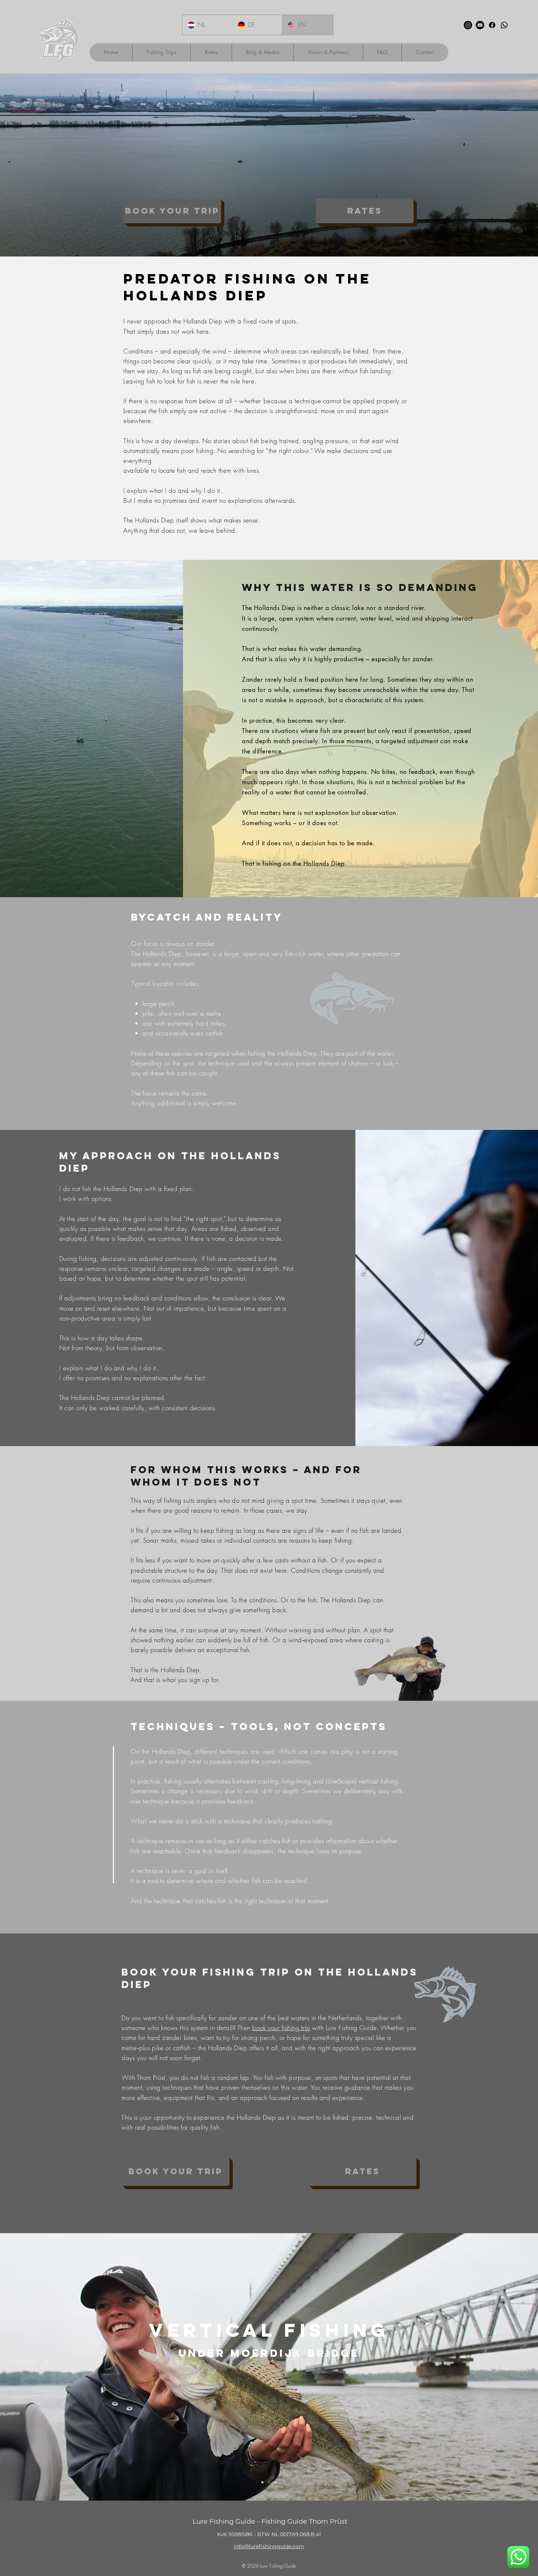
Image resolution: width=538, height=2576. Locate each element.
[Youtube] (480, 25)
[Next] (498, 2367)
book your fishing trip (281, 2028)
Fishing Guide (283, 2566)
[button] (161, 52)
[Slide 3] (262, 2482)
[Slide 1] (269, 2482)
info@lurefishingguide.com (269, 2546)
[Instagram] (468, 25)
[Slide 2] (276, 2482)
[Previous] (40, 2367)
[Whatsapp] (504, 25)
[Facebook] (492, 25)
